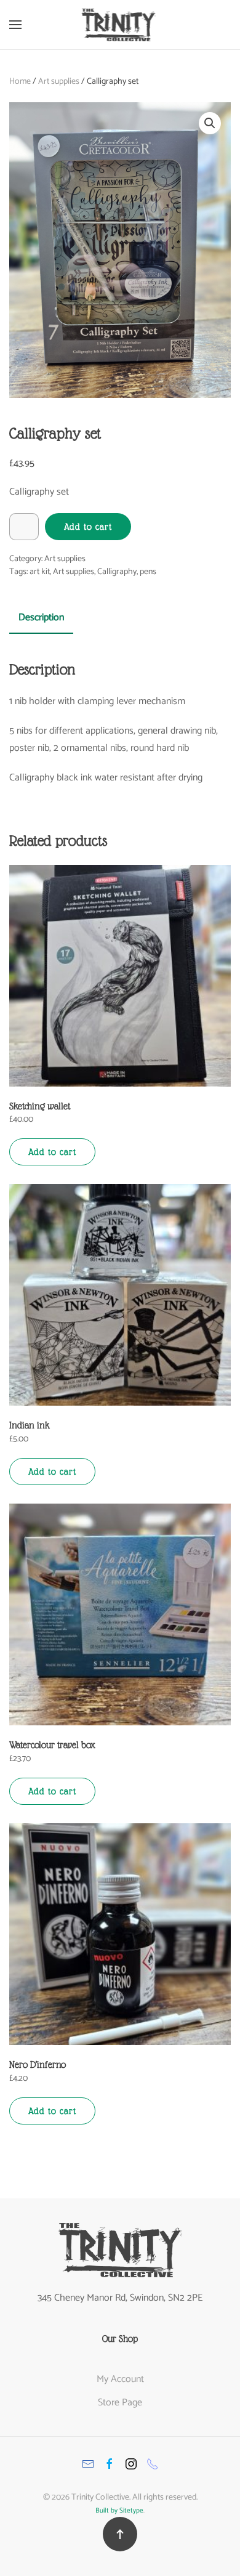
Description (41, 618)
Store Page (120, 2403)
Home (20, 82)
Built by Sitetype (119, 2511)
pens (148, 572)
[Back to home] (120, 25)
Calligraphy (117, 572)
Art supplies (59, 82)
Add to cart (88, 527)
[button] (15, 25)
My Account (120, 2379)
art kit (40, 572)
